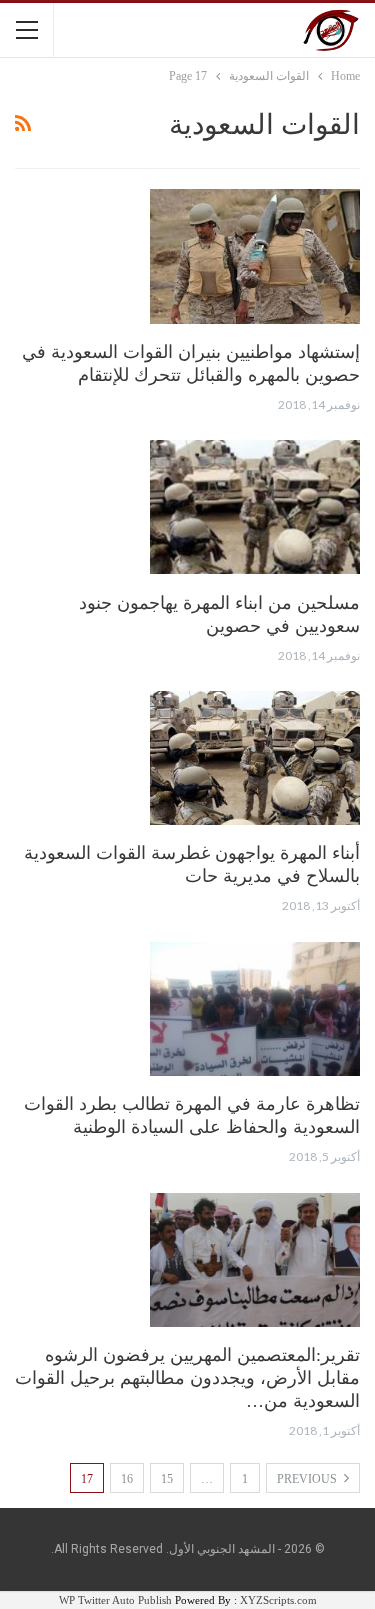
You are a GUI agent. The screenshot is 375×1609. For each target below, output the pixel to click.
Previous (308, 1479)
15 (167, 1479)
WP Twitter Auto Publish (115, 1600)
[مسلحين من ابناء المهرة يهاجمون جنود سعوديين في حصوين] (255, 507)
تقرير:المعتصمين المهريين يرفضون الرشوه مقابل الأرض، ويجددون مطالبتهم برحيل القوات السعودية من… (187, 1378)
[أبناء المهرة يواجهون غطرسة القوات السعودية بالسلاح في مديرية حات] (255, 758)
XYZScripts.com (278, 1600)
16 (127, 1479)
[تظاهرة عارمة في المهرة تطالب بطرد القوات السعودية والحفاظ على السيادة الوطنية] (255, 1009)
